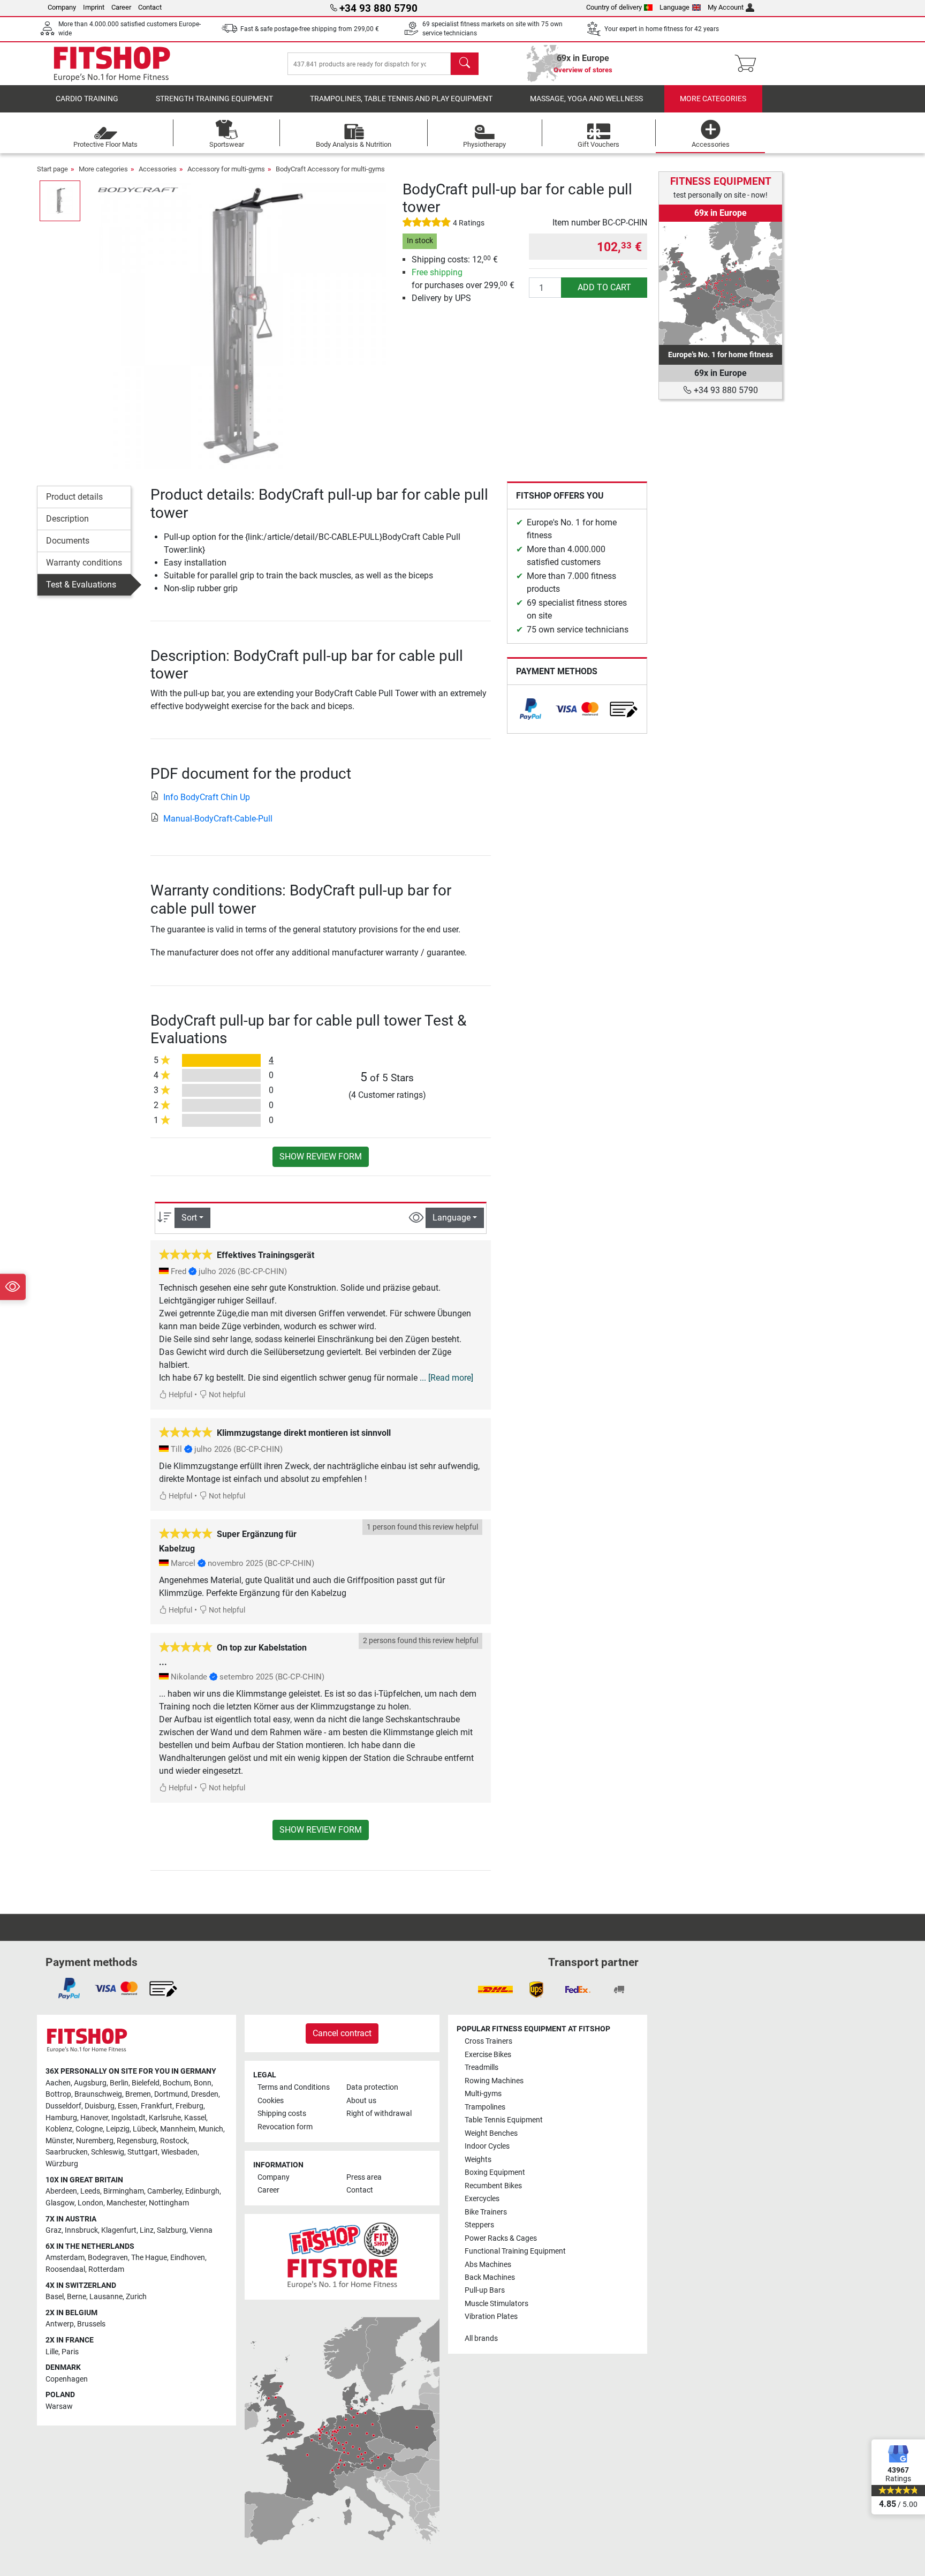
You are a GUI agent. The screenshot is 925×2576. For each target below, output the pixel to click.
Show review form (321, 1157)
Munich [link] (211, 2129)
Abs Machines (488, 2265)
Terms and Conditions (294, 2087)
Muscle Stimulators (496, 2304)
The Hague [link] (149, 2258)
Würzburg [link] (62, 2164)
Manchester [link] (126, 2203)
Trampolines (485, 2107)
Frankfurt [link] (157, 2106)
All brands (481, 2338)
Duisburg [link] (100, 2106)
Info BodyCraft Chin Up (207, 797)
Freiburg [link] (189, 2106)
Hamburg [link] (61, 2118)
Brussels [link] (91, 2324)
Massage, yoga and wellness (586, 99)
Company (62, 7)
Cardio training (87, 99)
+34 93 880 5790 (725, 390)
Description (67, 519)
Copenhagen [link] (67, 2379)
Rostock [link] (174, 2141)
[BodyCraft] (138, 189)
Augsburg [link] (90, 2083)
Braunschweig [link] (98, 2094)
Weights (478, 2160)
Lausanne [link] (106, 2297)
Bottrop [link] (58, 2094)
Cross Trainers (488, 2041)
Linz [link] (147, 2230)
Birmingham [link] (124, 2191)
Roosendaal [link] (65, 2269)
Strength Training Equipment (214, 99)
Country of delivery (614, 7)
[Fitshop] (112, 63)
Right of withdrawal (379, 2114)
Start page (52, 169)
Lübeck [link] (145, 2129)
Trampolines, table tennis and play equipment (401, 99)
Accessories (158, 169)
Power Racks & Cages (501, 2238)
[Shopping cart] (749, 64)
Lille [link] (52, 2352)
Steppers (479, 2225)
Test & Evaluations (81, 585)
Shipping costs (282, 2114)
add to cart (604, 287)
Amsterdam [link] (65, 2258)
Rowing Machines (494, 2081)
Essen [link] (128, 2106)
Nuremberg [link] (95, 2141)
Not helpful (226, 1395)
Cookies (271, 2101)
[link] (530, 709)
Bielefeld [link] (146, 2083)
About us (361, 2101)
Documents (68, 541)
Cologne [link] (89, 2129)
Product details (74, 497)
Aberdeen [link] (61, 2191)
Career (121, 7)
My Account (726, 7)
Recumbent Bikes (493, 2186)
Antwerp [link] (60, 2324)
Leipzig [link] (118, 2129)
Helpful (180, 1395)
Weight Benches (491, 2133)
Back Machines (490, 2277)
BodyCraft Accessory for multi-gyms (330, 169)
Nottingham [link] (169, 2203)
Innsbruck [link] (81, 2230)
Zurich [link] (136, 2297)
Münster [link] (59, 2141)
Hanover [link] (94, 2118)
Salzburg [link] (172, 2230)
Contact (150, 7)
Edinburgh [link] (202, 2191)
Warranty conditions (84, 563)
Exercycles (482, 2199)
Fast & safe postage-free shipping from (310, 29)
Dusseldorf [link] (63, 2106)
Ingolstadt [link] (128, 2118)
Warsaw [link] (59, 2406)
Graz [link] (54, 2230)
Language (674, 7)
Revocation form (285, 2127)
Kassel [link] (195, 2118)
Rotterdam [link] (106, 2269)
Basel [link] (55, 2297)
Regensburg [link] (137, 2141)
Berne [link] (77, 2297)
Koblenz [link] (59, 2129)
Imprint (94, 7)
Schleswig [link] (108, 2152)
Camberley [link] (165, 2191)
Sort (189, 1218)
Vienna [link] (201, 2230)
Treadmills (482, 2067)
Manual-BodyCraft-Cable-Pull (218, 819)
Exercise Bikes (488, 2055)
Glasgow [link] (60, 2203)
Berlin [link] (119, 2083)
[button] (60, 201)
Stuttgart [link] (143, 2152)
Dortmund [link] (171, 2094)
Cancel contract (342, 2033)
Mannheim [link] (178, 2129)
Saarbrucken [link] (67, 2152)
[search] (465, 64)
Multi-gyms (483, 2094)
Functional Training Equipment (515, 2251)
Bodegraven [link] (108, 2258)
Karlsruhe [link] (165, 2118)
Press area (364, 2177)
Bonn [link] (203, 2083)
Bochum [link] (177, 2083)
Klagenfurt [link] (119, 2230)
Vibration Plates (491, 2317)
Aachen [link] (58, 2083)
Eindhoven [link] (188, 2258)
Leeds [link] (90, 2191)
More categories (713, 99)
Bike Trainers (486, 2212)
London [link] (90, 2203)
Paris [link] (70, 2352)
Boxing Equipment (495, 2172)
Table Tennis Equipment (504, 2120)
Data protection (372, 2087)
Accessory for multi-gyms (226, 169)
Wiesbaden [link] (179, 2152)
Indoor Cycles (487, 2146)
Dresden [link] (205, 2094)
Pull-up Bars (485, 2290)
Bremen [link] (138, 2094)
